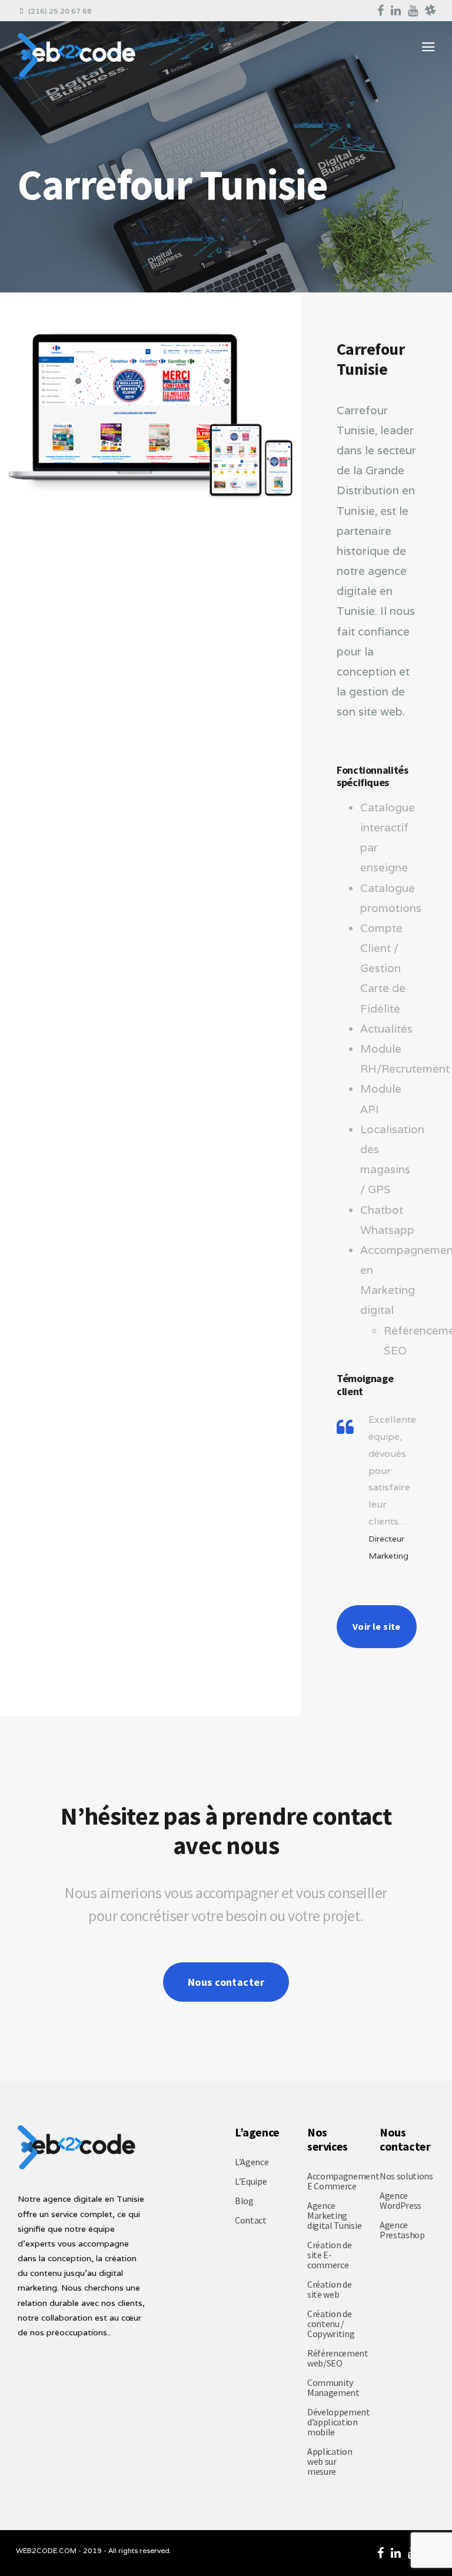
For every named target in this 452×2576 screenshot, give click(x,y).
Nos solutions (406, 2176)
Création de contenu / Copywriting (331, 2324)
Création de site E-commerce (329, 2255)
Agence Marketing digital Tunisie (334, 2215)
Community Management (333, 2387)
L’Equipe (251, 2181)
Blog (244, 2201)
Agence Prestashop (402, 2230)
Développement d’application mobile (339, 2422)
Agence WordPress (401, 2200)
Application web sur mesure (330, 2461)
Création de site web (329, 2289)
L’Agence (252, 2162)
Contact (251, 2220)
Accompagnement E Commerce (343, 2181)
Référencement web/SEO (338, 2358)
